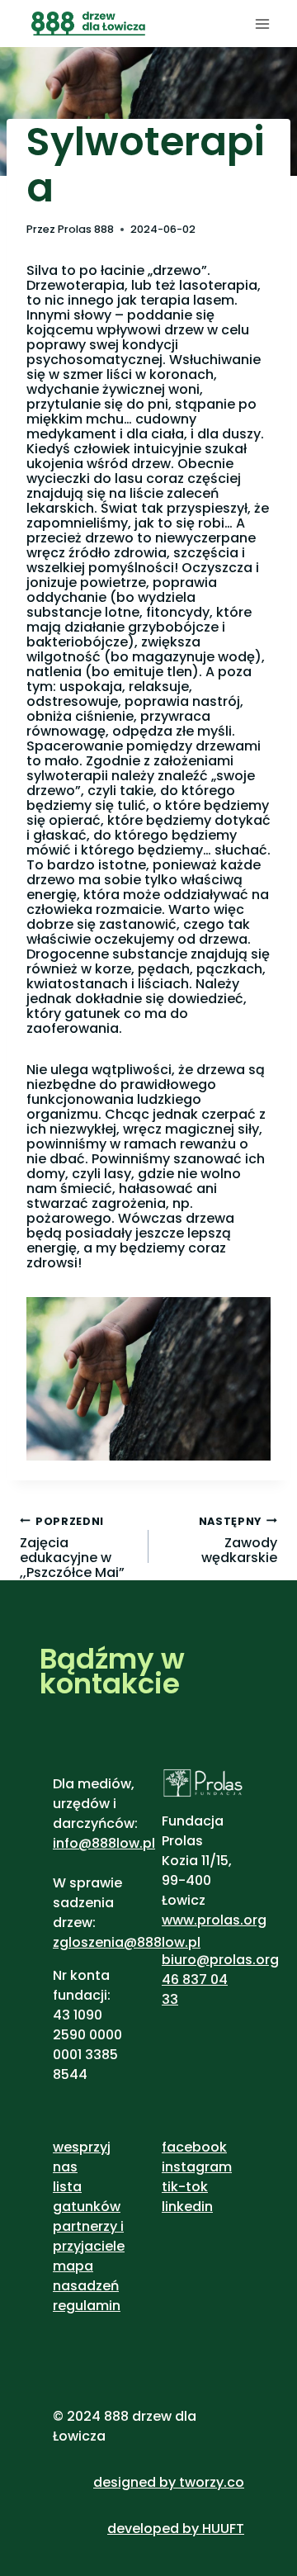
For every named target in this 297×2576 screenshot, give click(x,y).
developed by (155, 2529)
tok (197, 2187)
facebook (194, 2147)
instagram (197, 2167)
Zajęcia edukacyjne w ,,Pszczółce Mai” (72, 1547)
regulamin (87, 2306)
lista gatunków (87, 2197)
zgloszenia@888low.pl (127, 1942)
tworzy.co (212, 2482)
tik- (174, 2187)
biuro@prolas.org (220, 1960)
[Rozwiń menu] (262, 24)
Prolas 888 (86, 229)
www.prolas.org (214, 1920)
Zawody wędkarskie (238, 1540)
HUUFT (223, 2529)
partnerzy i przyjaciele (89, 2236)
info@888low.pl (104, 1843)
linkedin (187, 2207)
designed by (134, 2482)
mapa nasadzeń (86, 2276)
